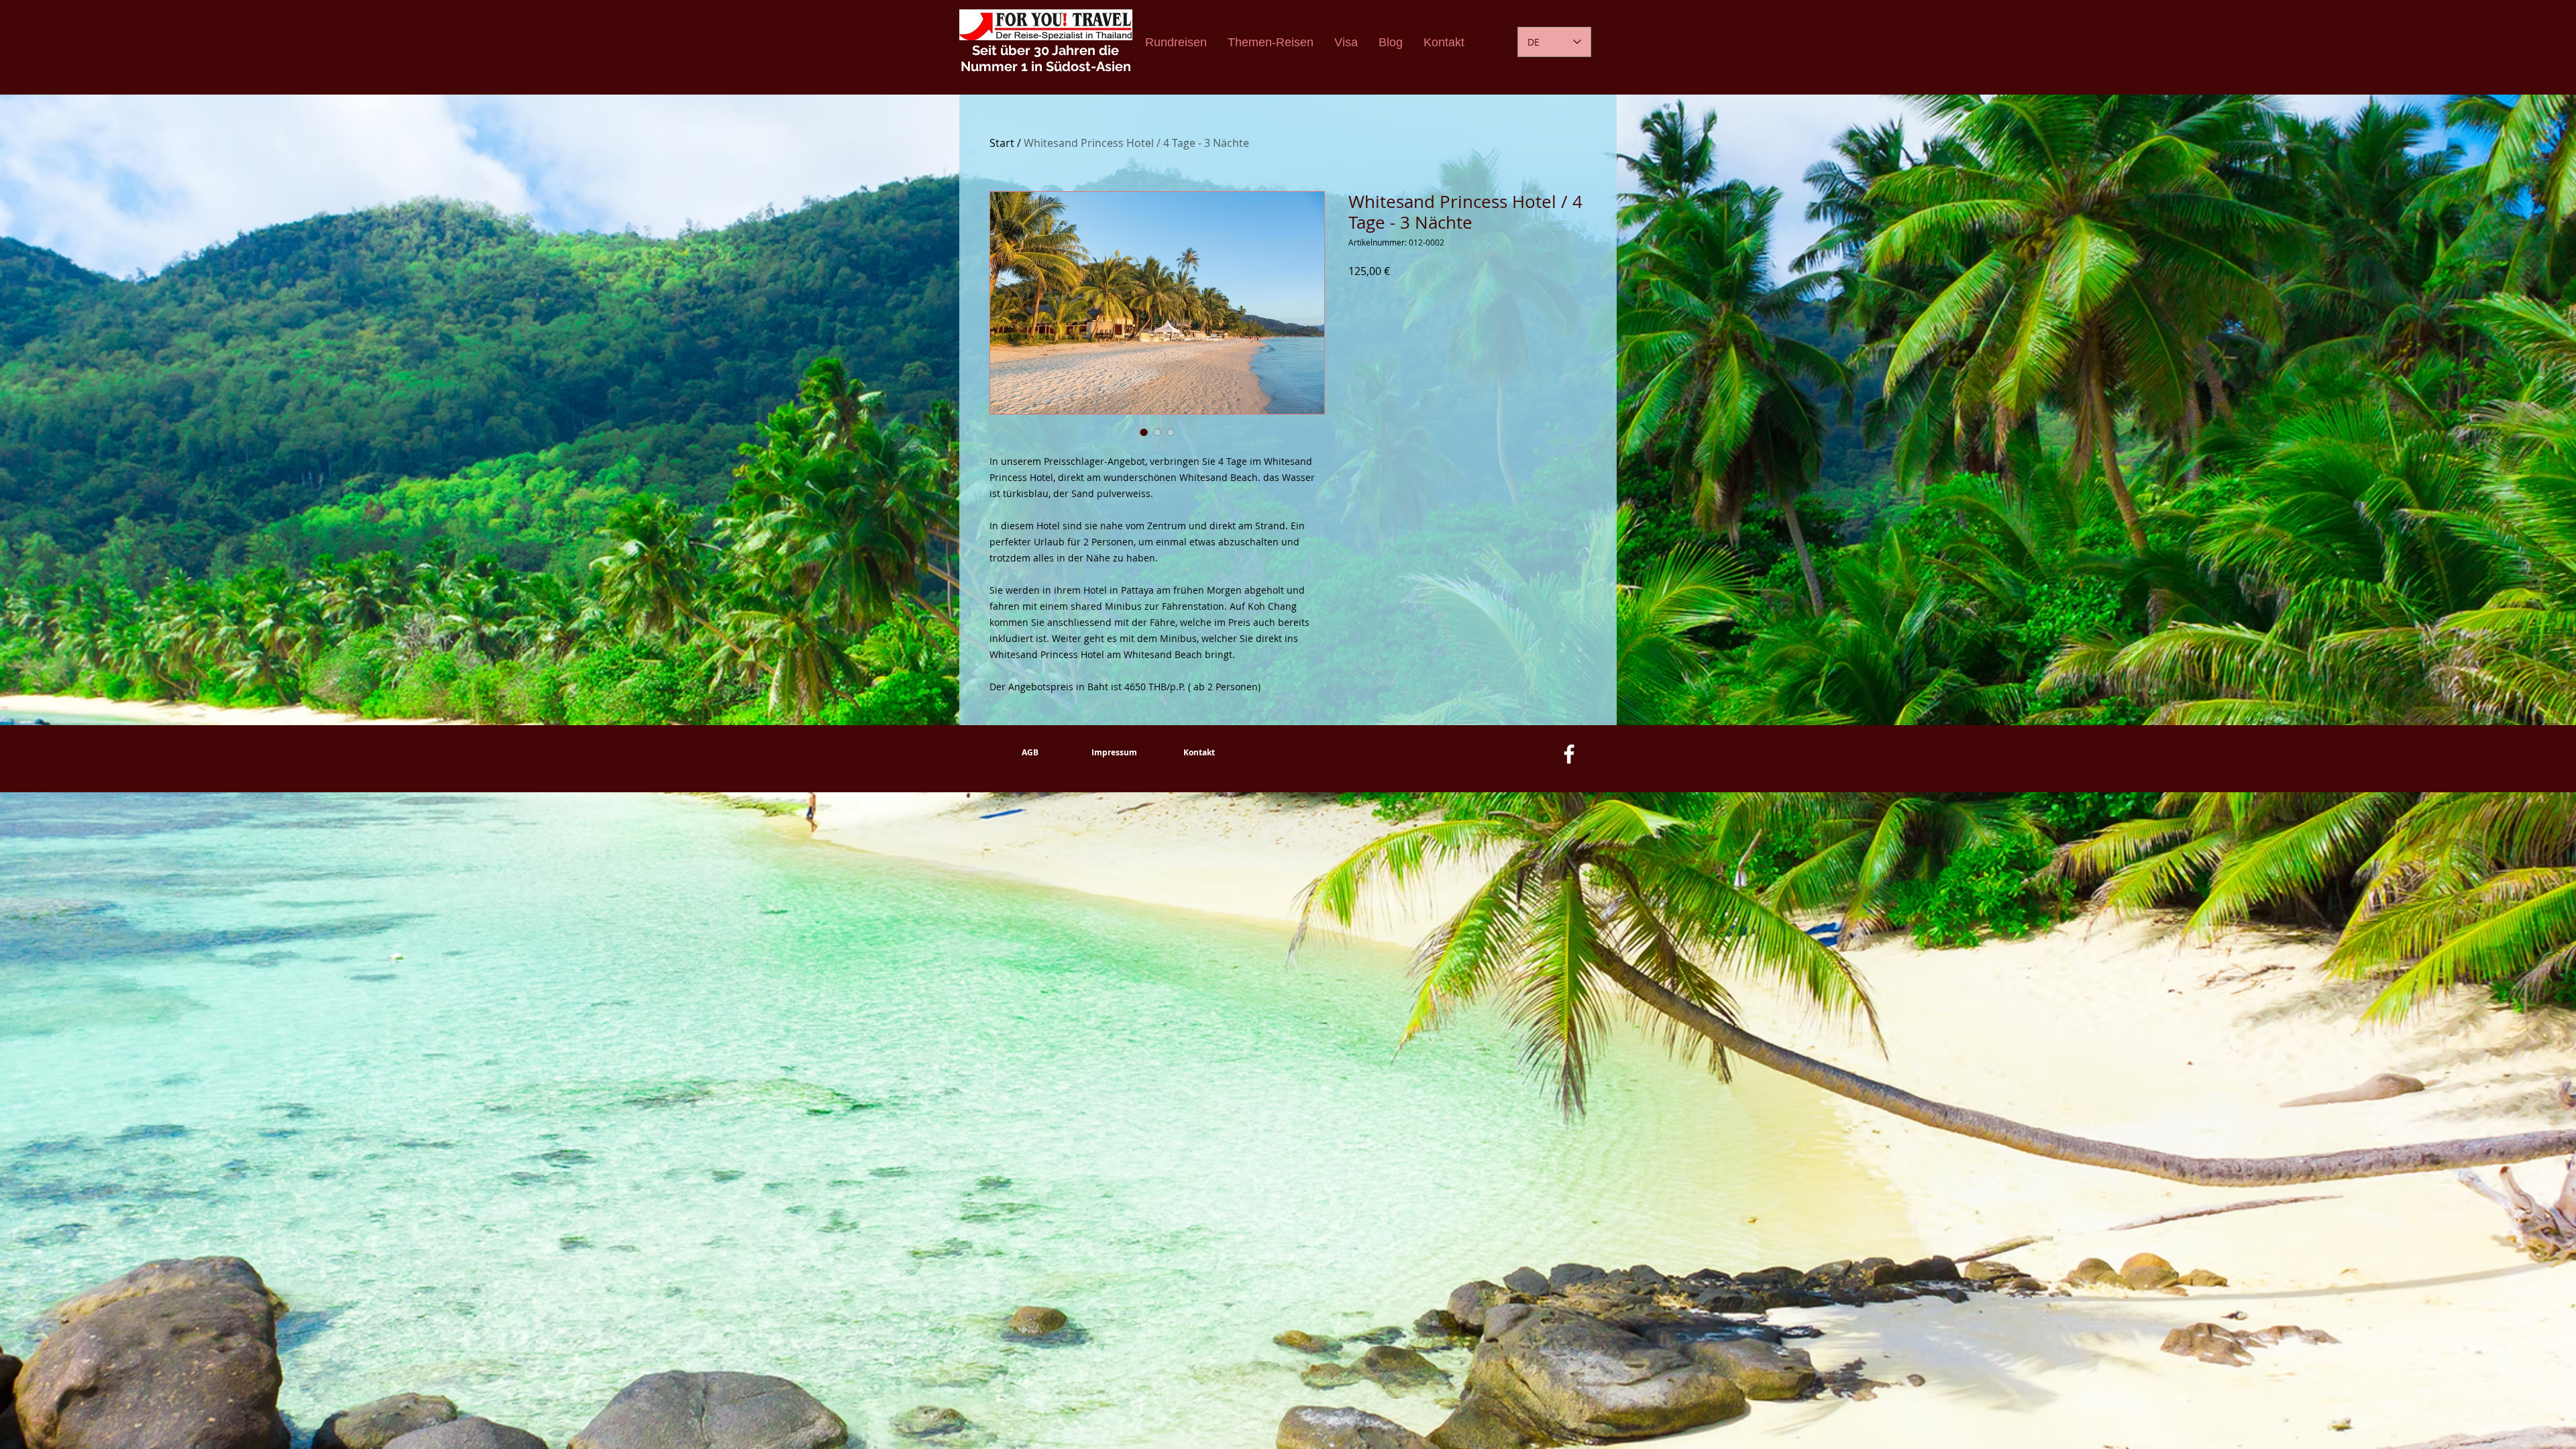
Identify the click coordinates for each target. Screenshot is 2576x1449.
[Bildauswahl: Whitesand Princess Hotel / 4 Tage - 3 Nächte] (1144, 432)
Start (1002, 143)
